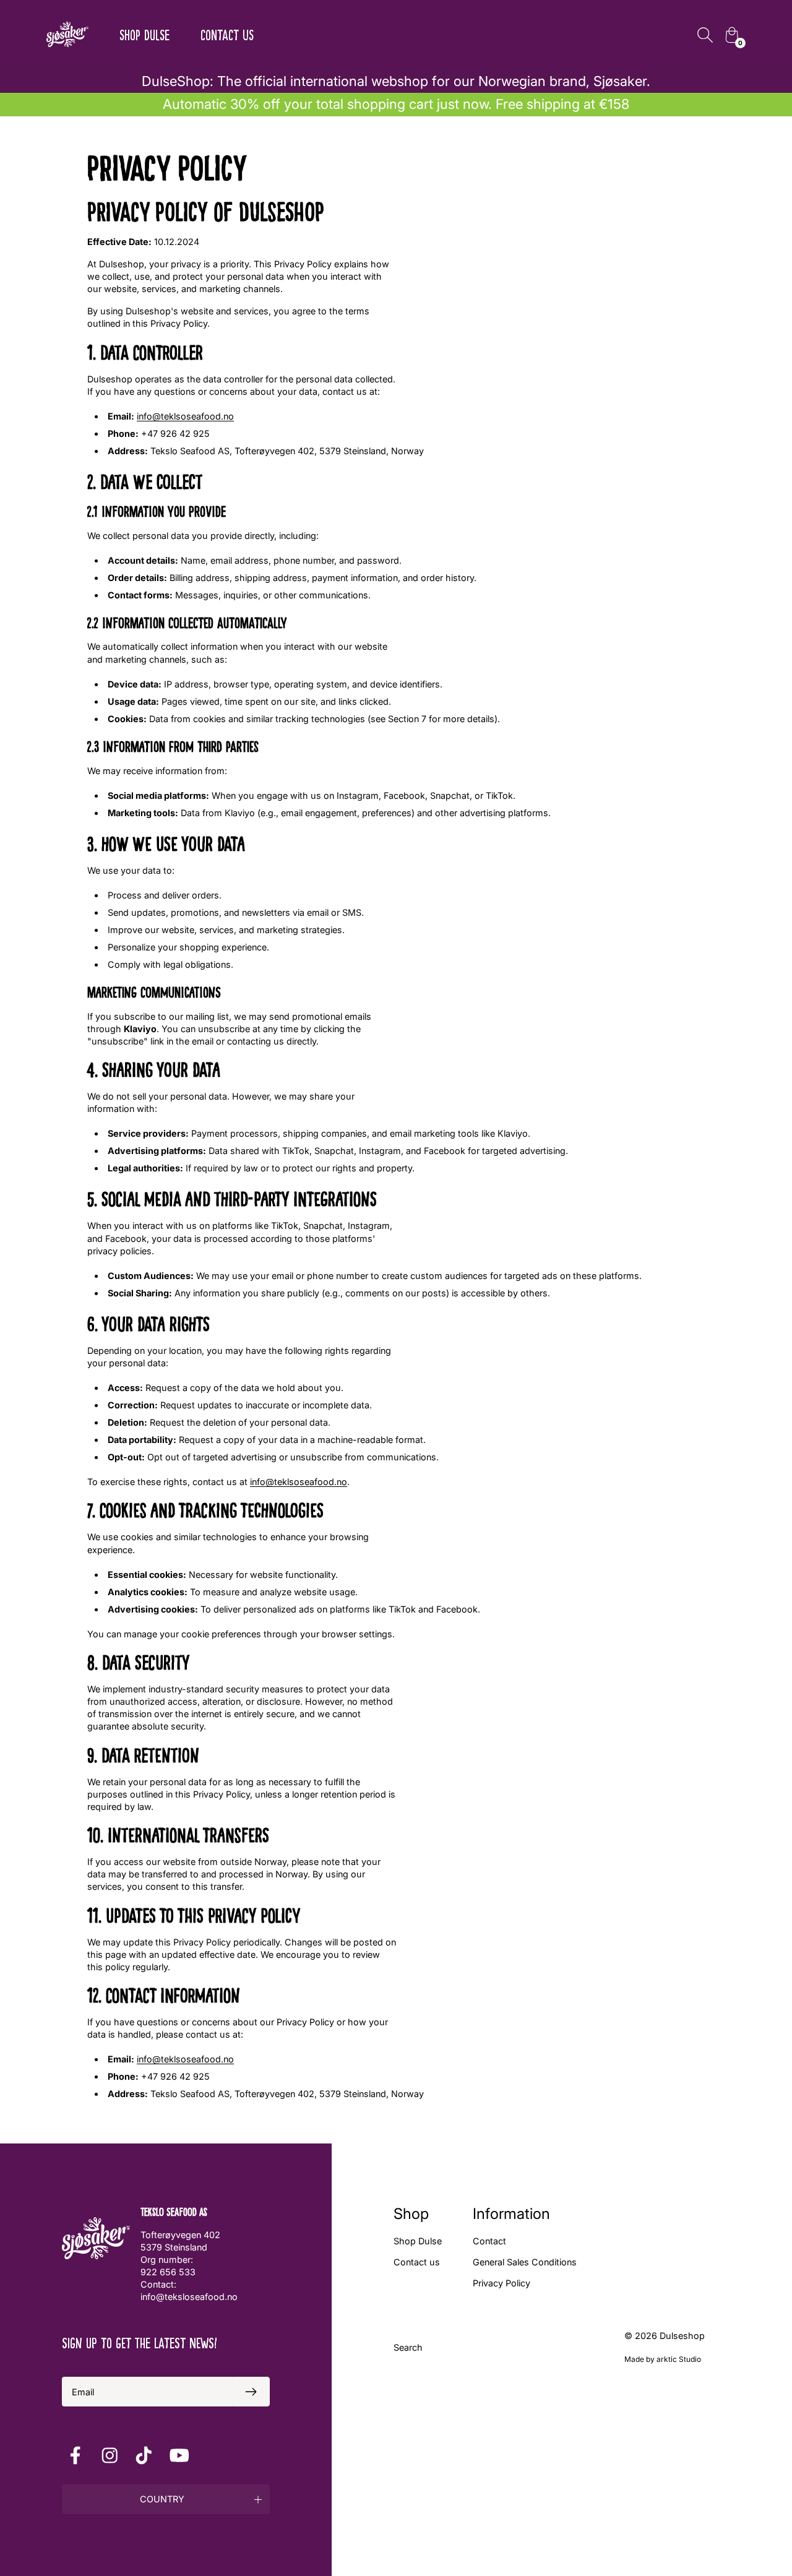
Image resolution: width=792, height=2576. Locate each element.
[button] (166, 2499)
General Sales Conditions (525, 2262)
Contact (489, 2241)
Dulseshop (682, 2336)
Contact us (227, 34)
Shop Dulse (144, 34)
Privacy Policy (501, 2283)
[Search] (705, 35)
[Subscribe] (251, 2392)
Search (408, 2347)
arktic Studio (679, 2359)
